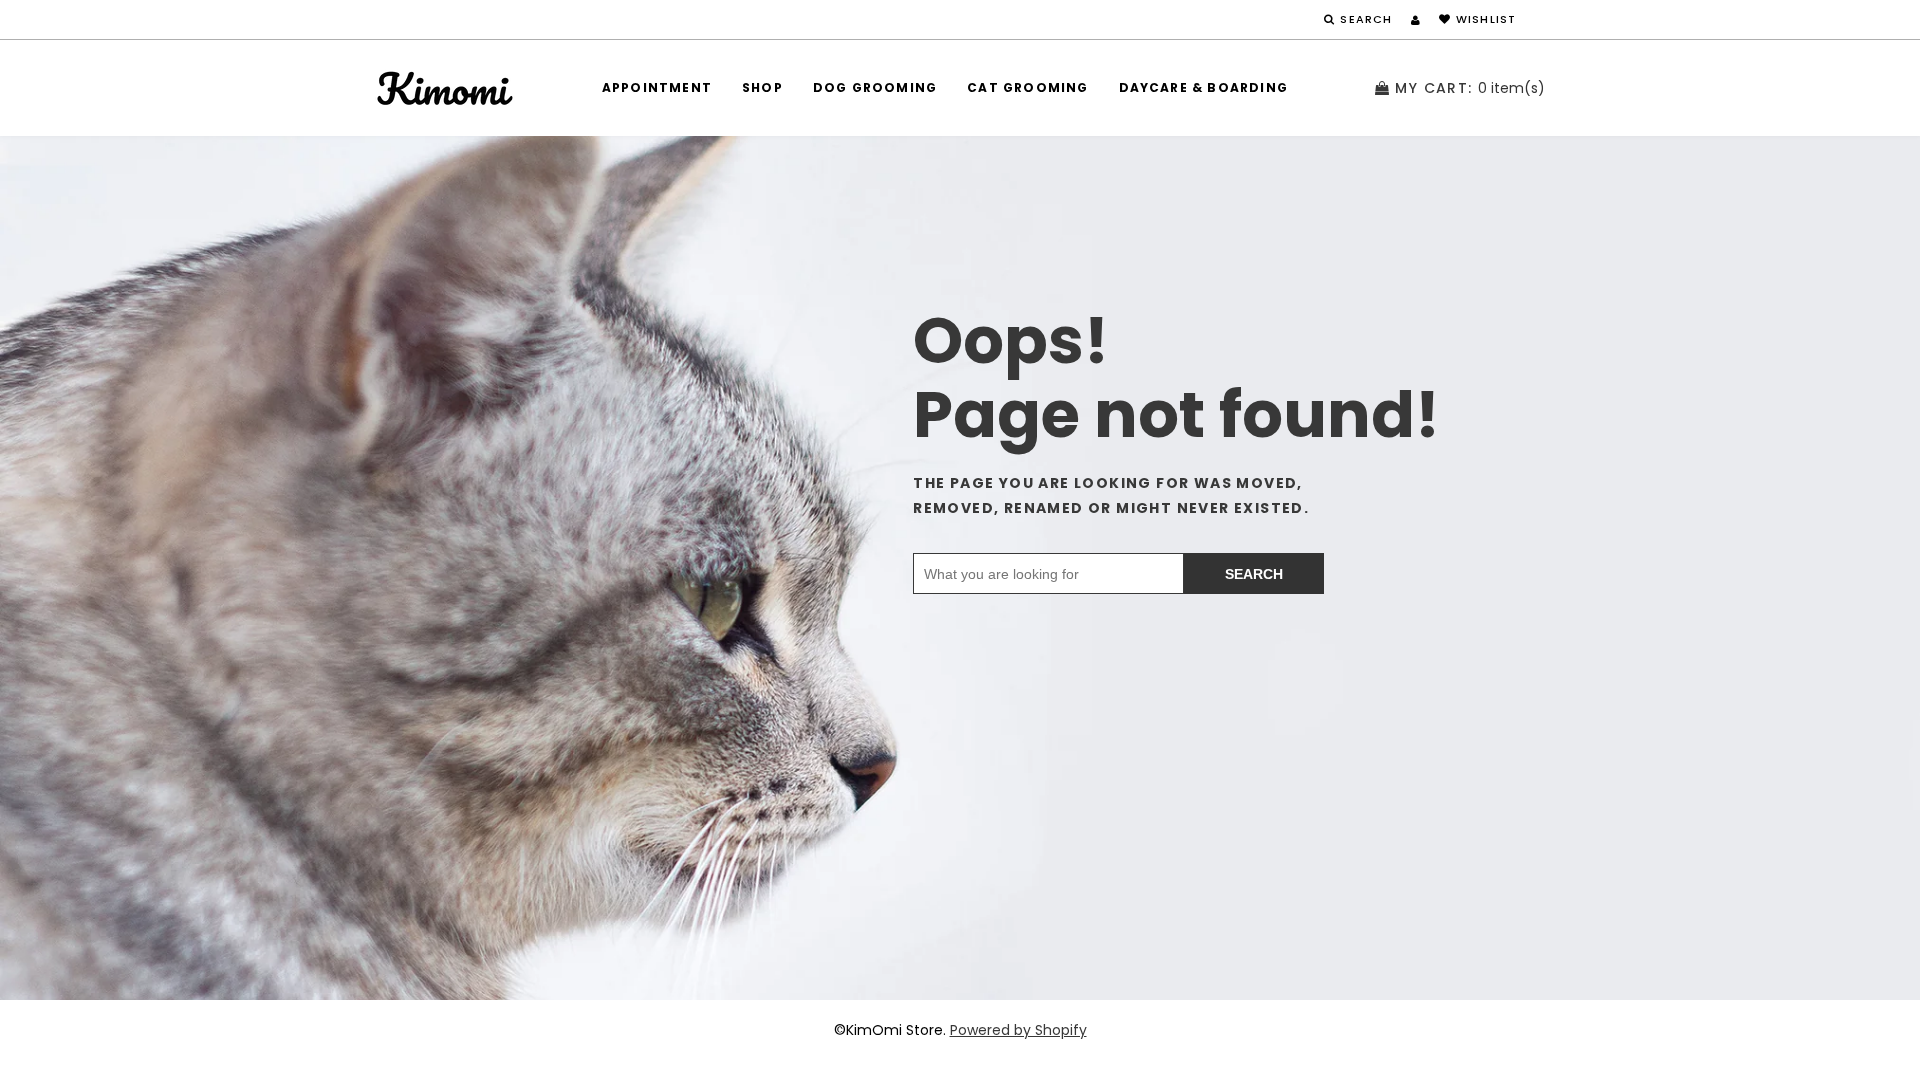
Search (1254, 574)
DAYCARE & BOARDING (1204, 87)
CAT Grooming (1027, 87)
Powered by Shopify (1018, 1030)
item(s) (1470, 88)
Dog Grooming (875, 87)
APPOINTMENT (657, 87)
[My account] (1415, 20)
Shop (762, 87)
